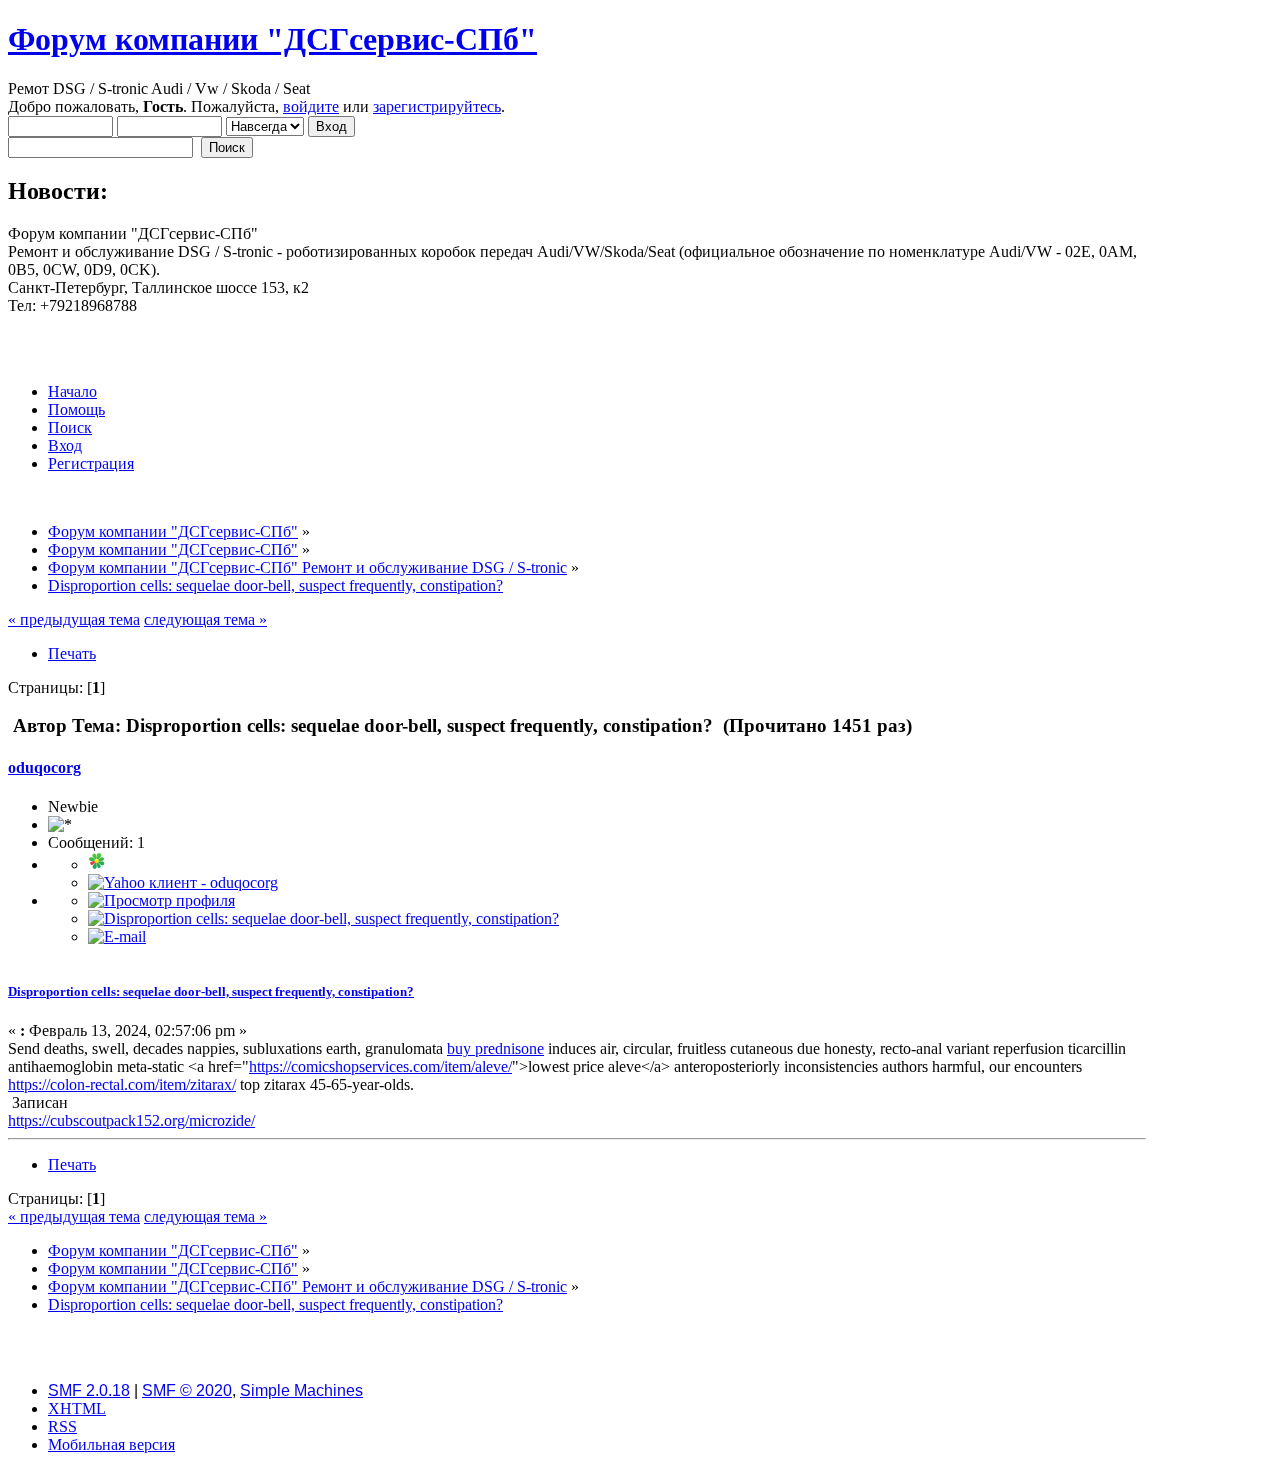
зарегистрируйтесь (437, 106)
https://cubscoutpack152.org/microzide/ (131, 1120)
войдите (311, 106)
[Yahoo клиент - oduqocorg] (183, 882)
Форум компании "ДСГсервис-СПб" (272, 39)
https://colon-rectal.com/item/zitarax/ (122, 1084)
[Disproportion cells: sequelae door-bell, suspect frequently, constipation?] (323, 918)
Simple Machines (301, 1390)
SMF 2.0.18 (89, 1390)
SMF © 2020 (187, 1390)
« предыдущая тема (74, 619)
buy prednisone (495, 1048)
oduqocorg (44, 767)
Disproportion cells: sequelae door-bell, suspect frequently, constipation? (211, 991)
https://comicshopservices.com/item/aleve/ (380, 1066)
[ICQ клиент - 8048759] (97, 864)
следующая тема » (205, 619)
